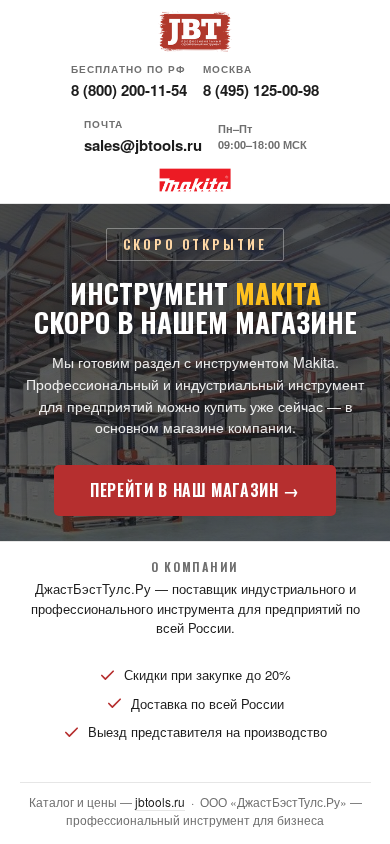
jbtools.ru (160, 801)
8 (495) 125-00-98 (261, 90)
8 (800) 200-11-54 (129, 90)
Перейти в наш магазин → (195, 490)
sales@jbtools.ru (143, 145)
